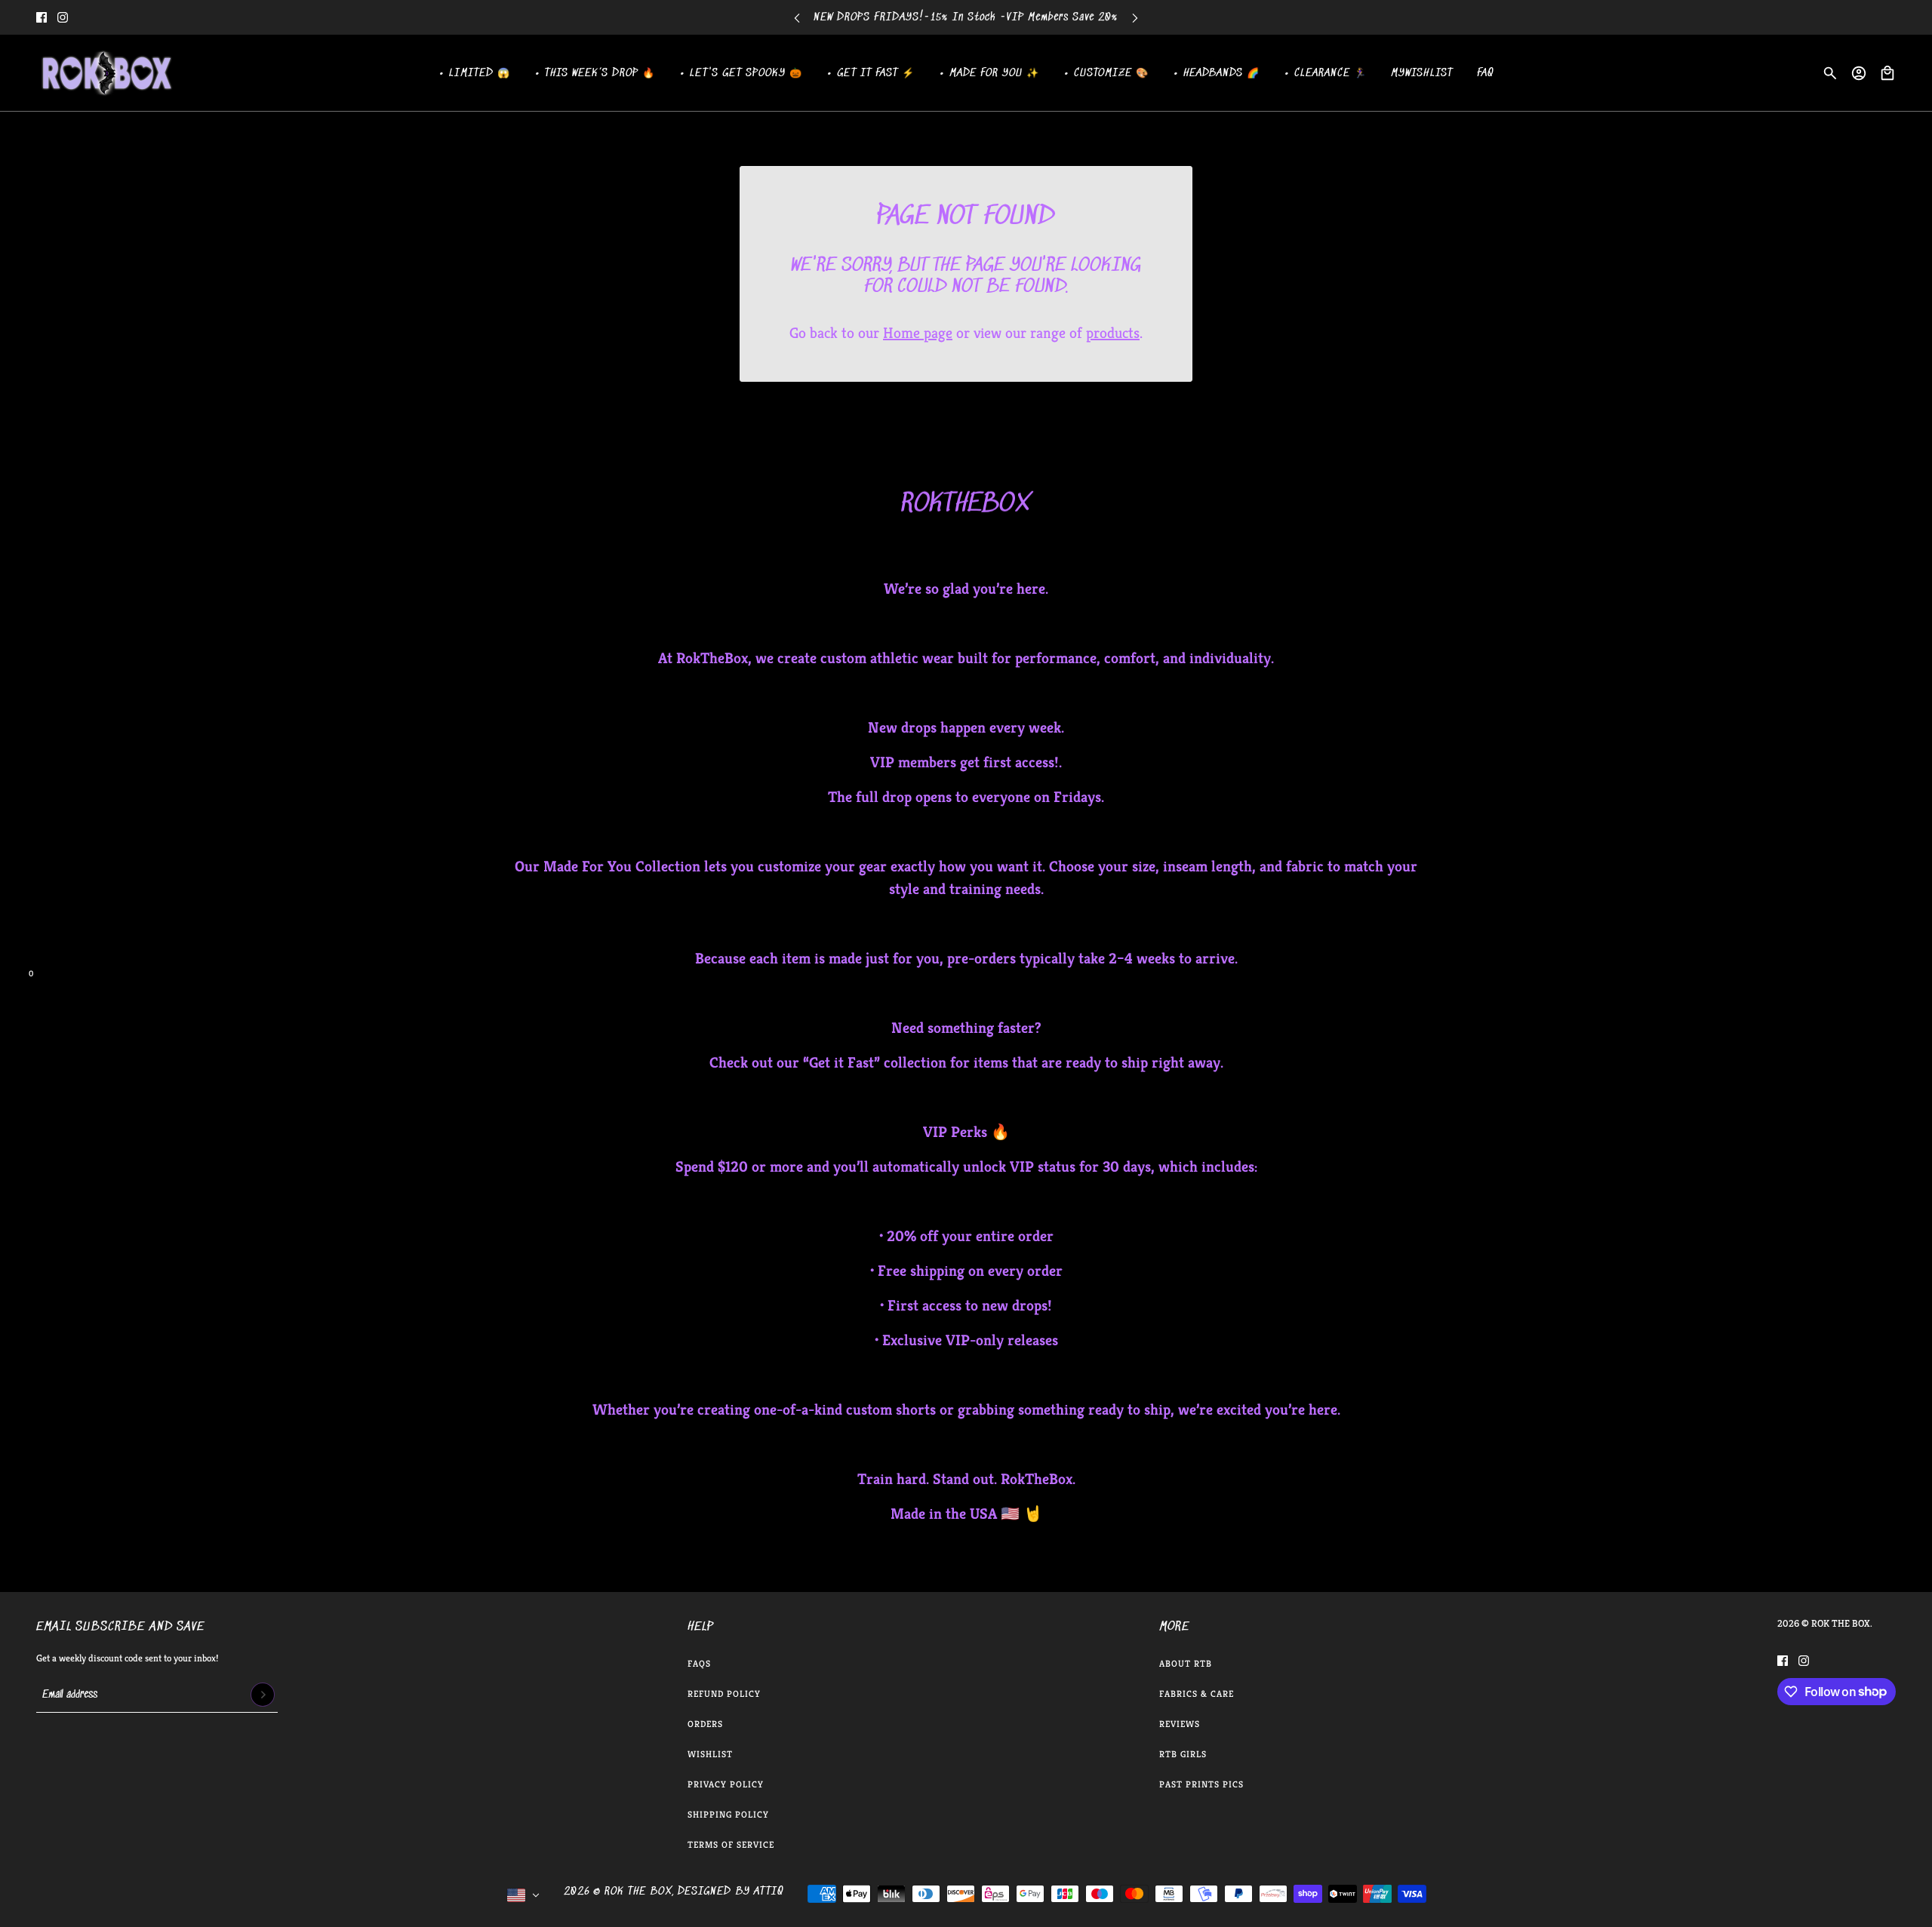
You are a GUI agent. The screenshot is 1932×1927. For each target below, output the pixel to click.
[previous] (797, 18)
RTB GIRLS (1183, 1754)
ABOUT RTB (1186, 1663)
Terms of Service (731, 1844)
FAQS (699, 1663)
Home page (918, 333)
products (1113, 333)
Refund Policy (724, 1693)
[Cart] (1887, 73)
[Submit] (263, 1695)
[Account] (1859, 73)
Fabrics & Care (1197, 1693)
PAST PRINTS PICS (1201, 1784)
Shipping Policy (728, 1814)
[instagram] (63, 17)
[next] (1135, 18)
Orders (705, 1724)
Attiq (769, 1892)
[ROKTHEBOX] (106, 73)
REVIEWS (1180, 1724)
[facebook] (42, 17)
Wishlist (710, 1754)
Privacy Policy (726, 1784)
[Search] (1830, 73)
